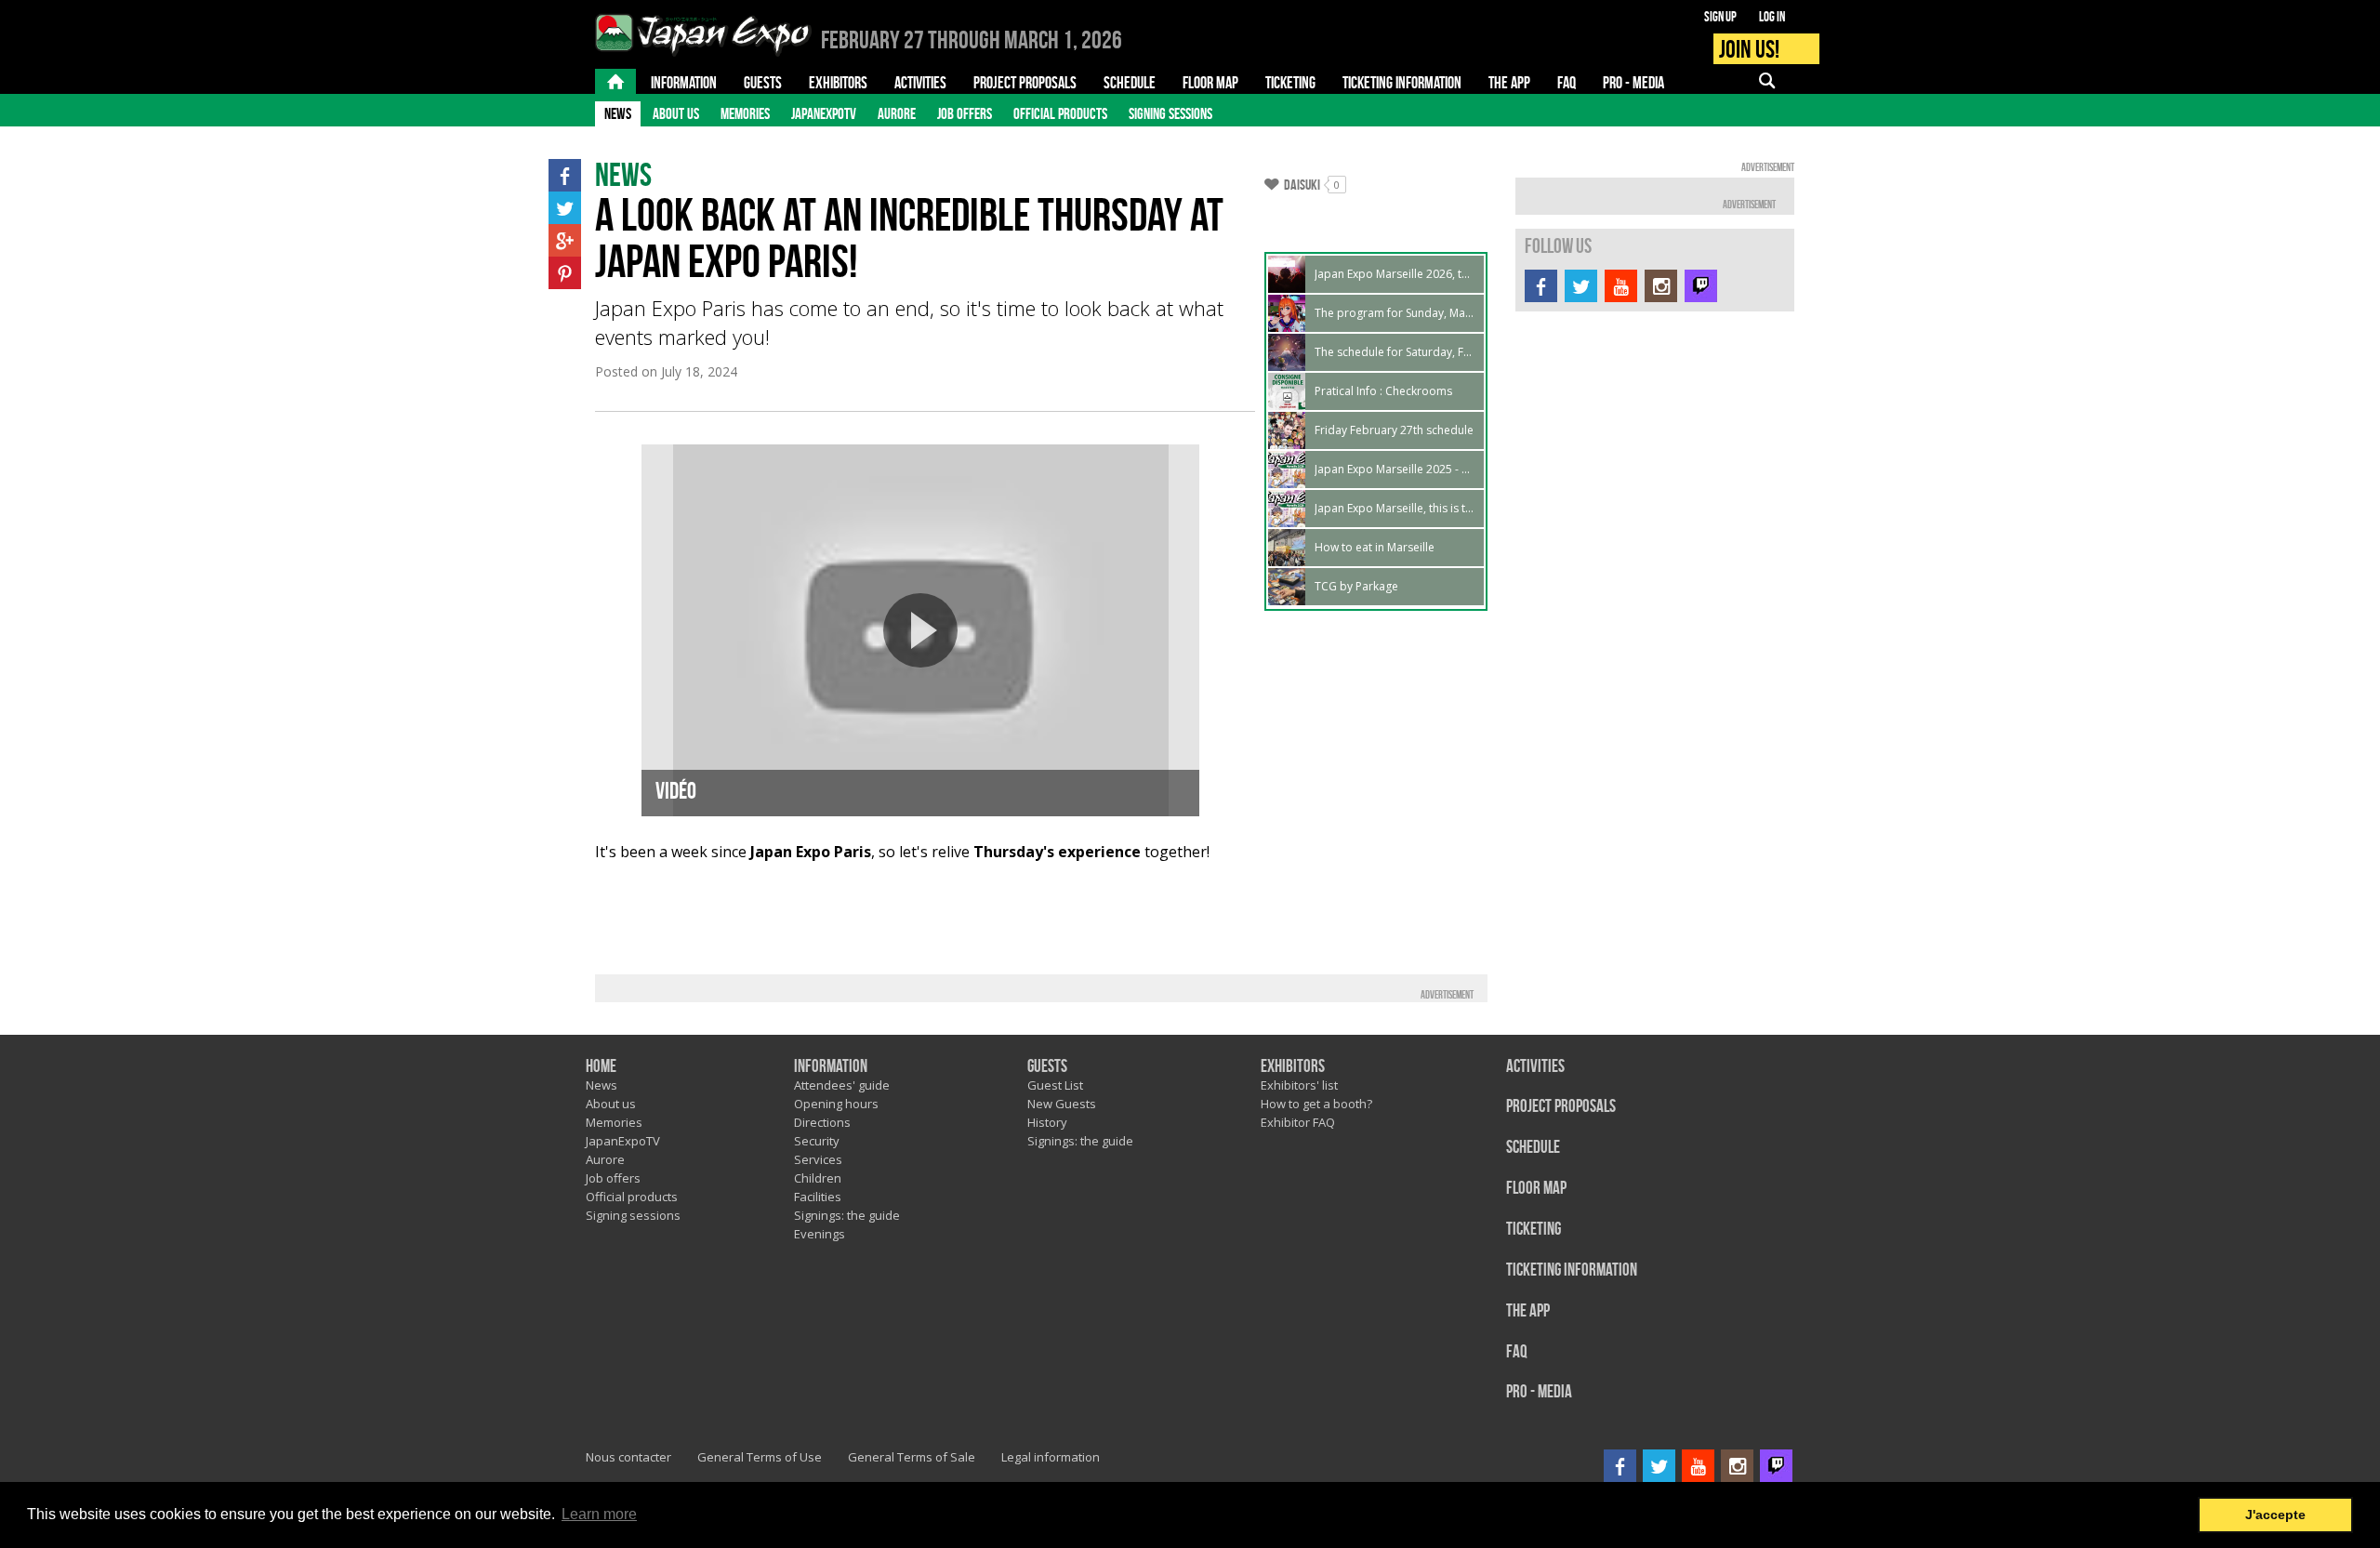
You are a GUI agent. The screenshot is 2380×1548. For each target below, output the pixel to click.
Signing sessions (1170, 113)
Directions (822, 1122)
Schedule (1533, 1148)
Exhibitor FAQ (1298, 1122)
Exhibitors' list (1299, 1085)
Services (818, 1159)
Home (601, 1067)
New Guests (1062, 1104)
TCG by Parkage (1356, 586)
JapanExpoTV (824, 113)
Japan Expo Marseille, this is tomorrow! (1395, 508)
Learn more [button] (599, 1514)
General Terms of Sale (912, 1457)
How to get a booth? (1316, 1104)
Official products (1060, 113)
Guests (1047, 1067)
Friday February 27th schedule (1394, 430)
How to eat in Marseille (1375, 547)
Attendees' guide (842, 1085)
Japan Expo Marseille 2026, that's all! (1395, 274)
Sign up (1720, 17)
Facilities (818, 1197)
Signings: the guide (847, 1215)
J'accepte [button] (2275, 1515)
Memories (745, 113)
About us (676, 113)
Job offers (965, 113)
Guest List (1055, 1085)
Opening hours (836, 1104)
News (618, 113)
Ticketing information (1572, 1270)
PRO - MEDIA (1539, 1392)
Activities (1535, 1067)
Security (817, 1141)
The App (1528, 1311)
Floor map (1536, 1189)
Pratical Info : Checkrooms (1383, 391)
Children (818, 1178)
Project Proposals (1561, 1107)
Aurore (897, 113)
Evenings (820, 1234)
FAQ (1517, 1352)
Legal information (1051, 1457)
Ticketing (1534, 1230)
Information (831, 1067)
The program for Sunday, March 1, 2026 (1395, 313)
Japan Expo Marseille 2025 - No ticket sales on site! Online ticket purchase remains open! (1395, 469)
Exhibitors (1293, 1067)
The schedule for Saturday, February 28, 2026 (1395, 352)
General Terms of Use (760, 1457)
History (1047, 1122)
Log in (1772, 17)
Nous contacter (628, 1457)
